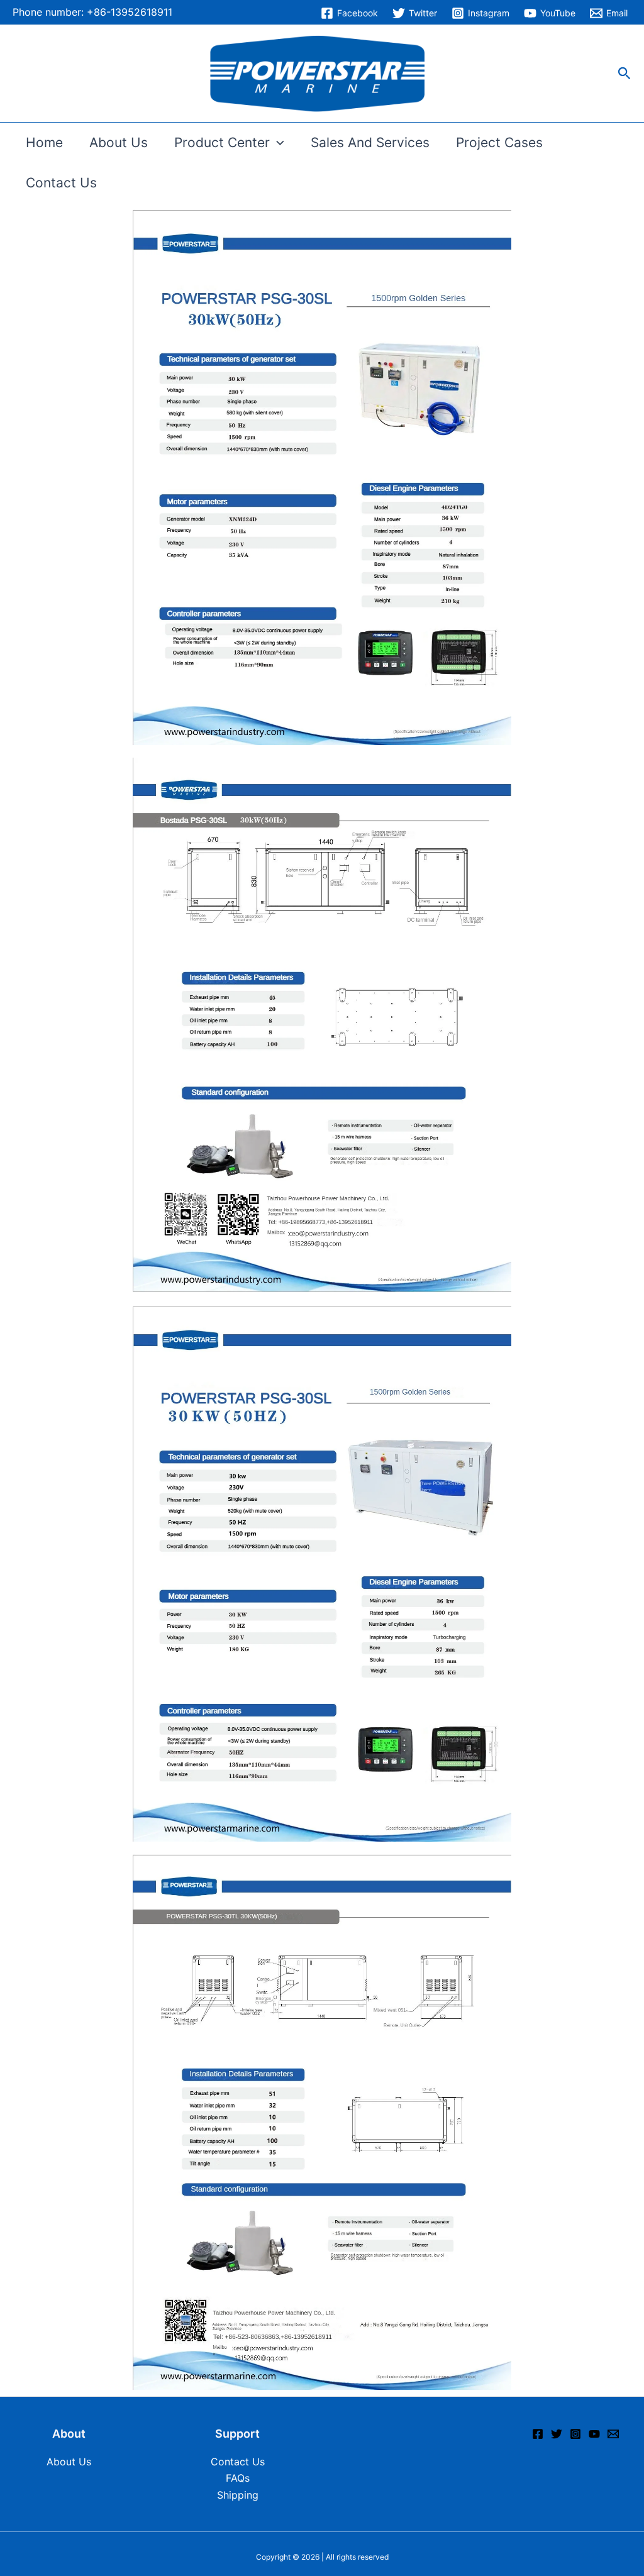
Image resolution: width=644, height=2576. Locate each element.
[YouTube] (594, 2434)
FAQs (238, 2478)
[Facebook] (538, 2434)
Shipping (238, 2495)
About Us (119, 142)
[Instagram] (575, 2434)
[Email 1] (613, 2434)
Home (44, 142)
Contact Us (61, 183)
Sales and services (370, 142)
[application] (277, 143)
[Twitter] (557, 2434)
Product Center (222, 142)
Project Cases (499, 142)
